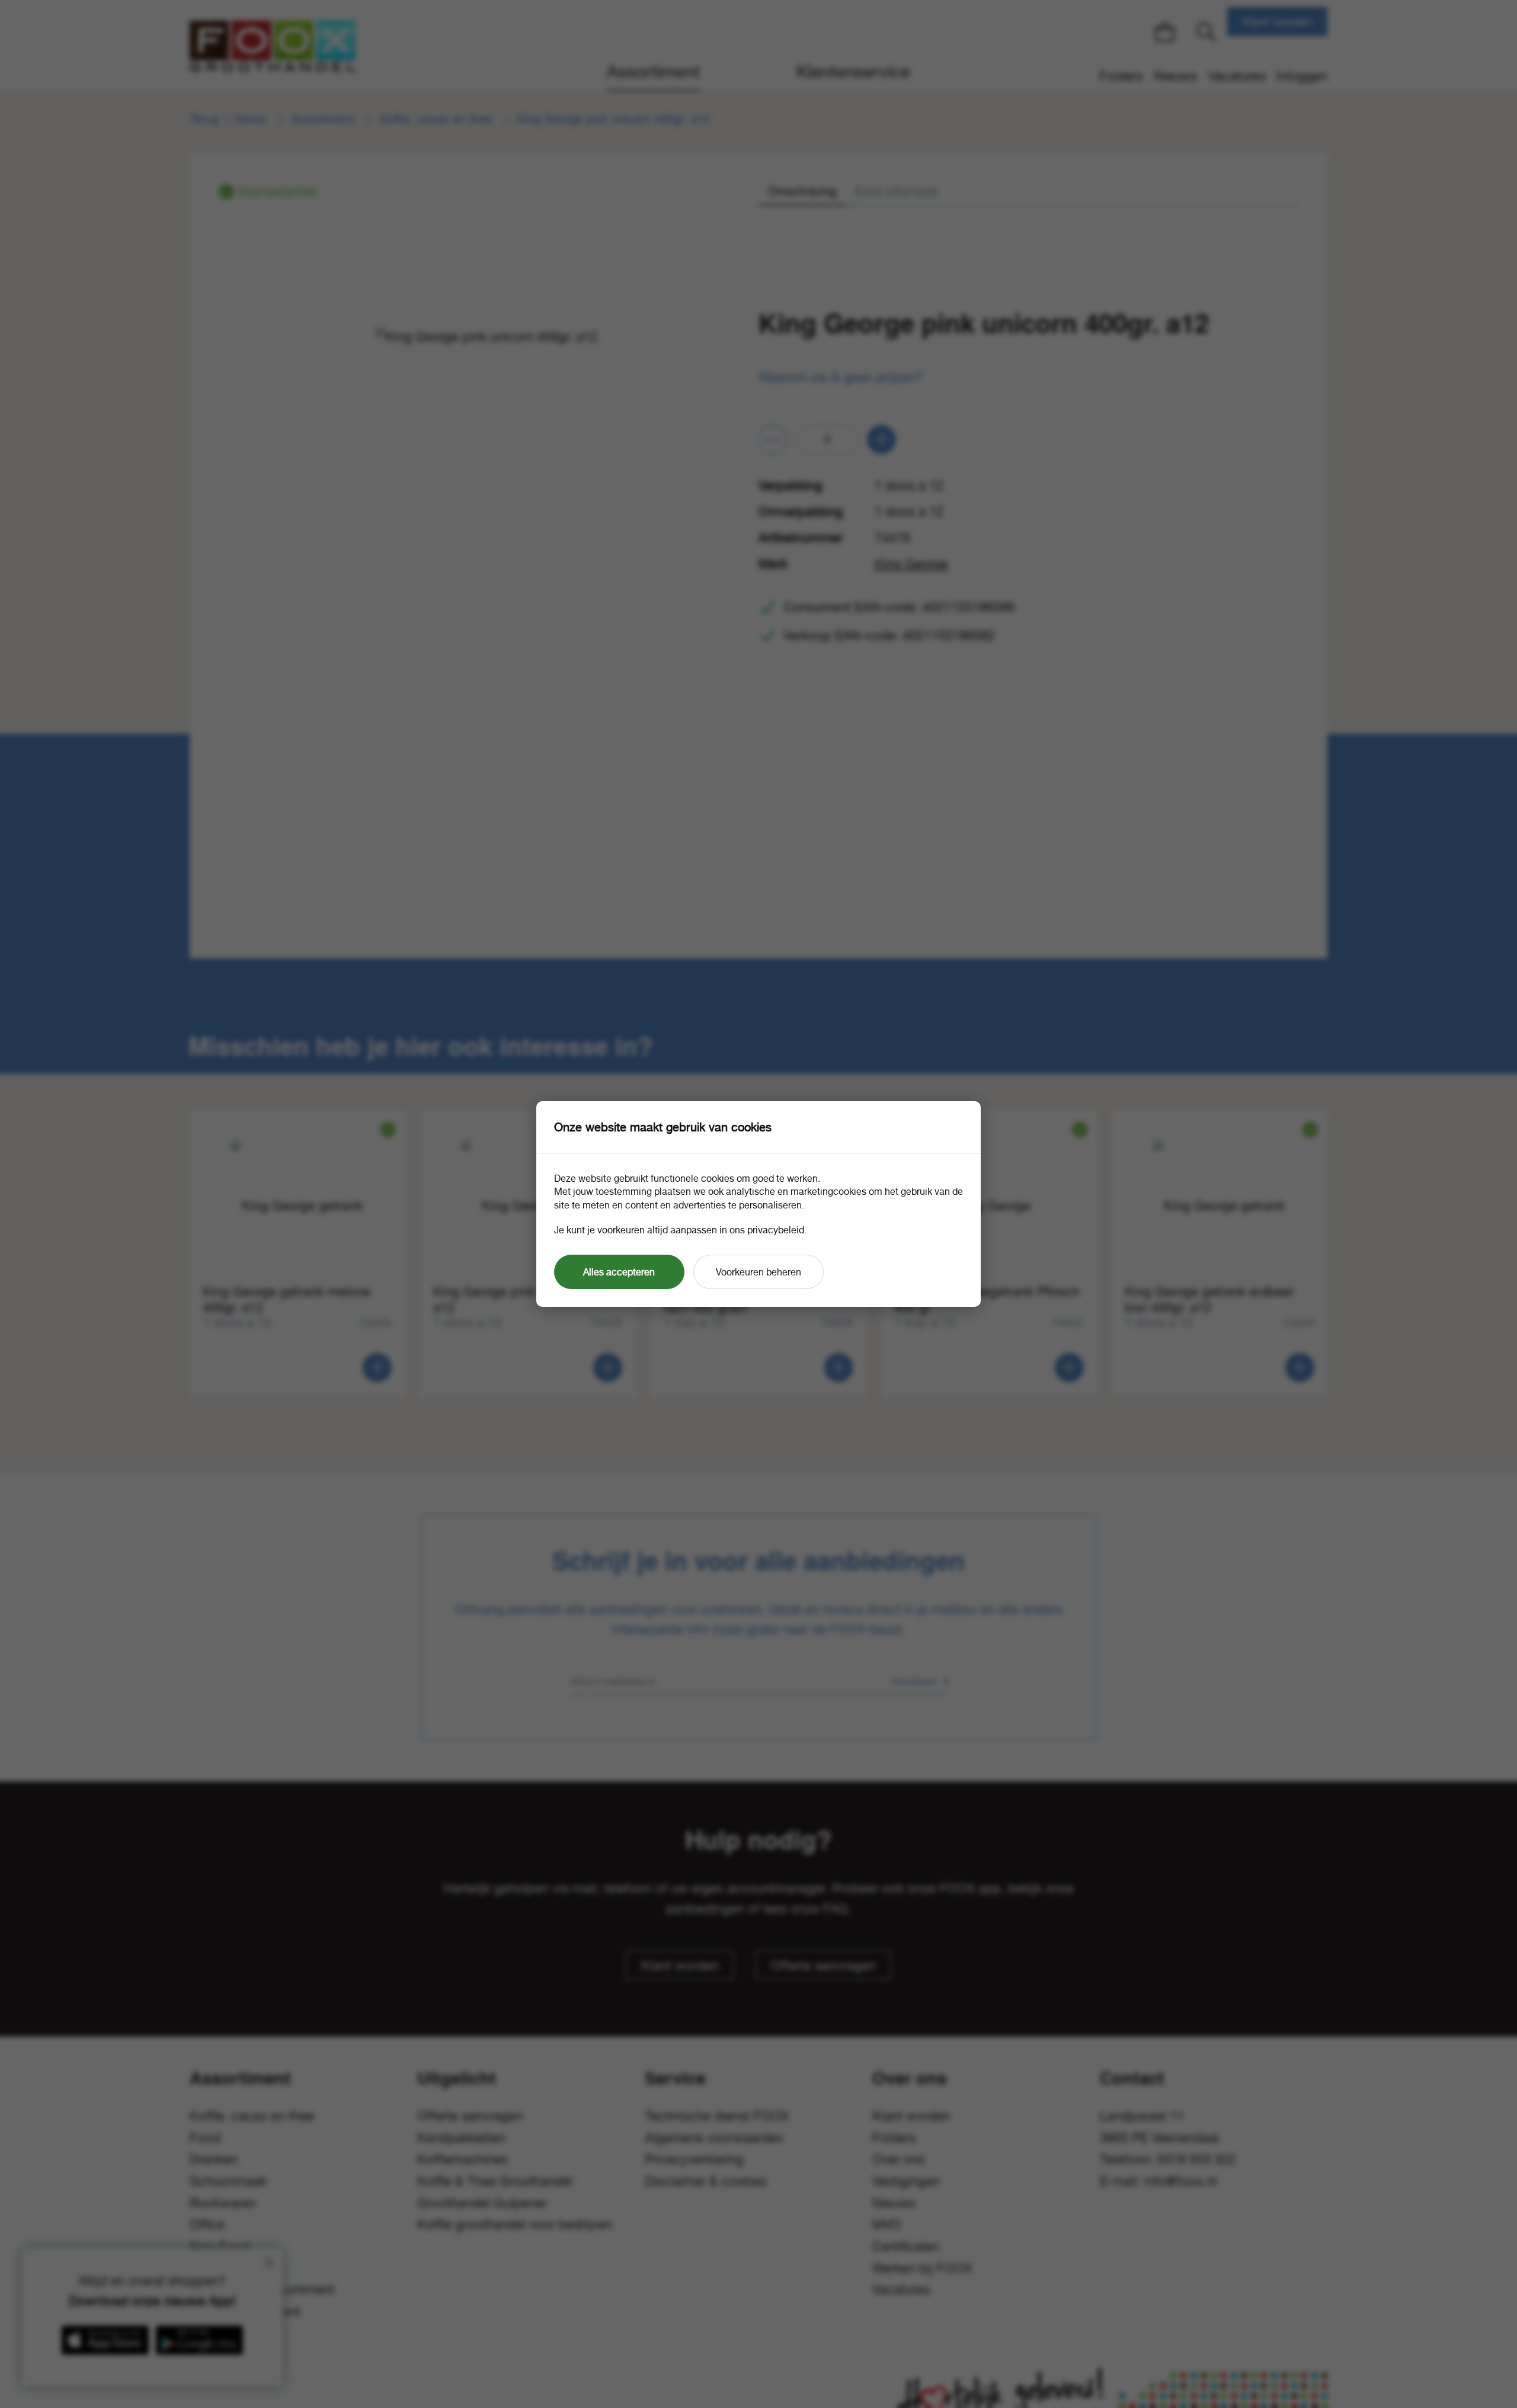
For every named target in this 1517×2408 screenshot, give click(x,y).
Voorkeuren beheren (758, 1272)
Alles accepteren (619, 1272)
